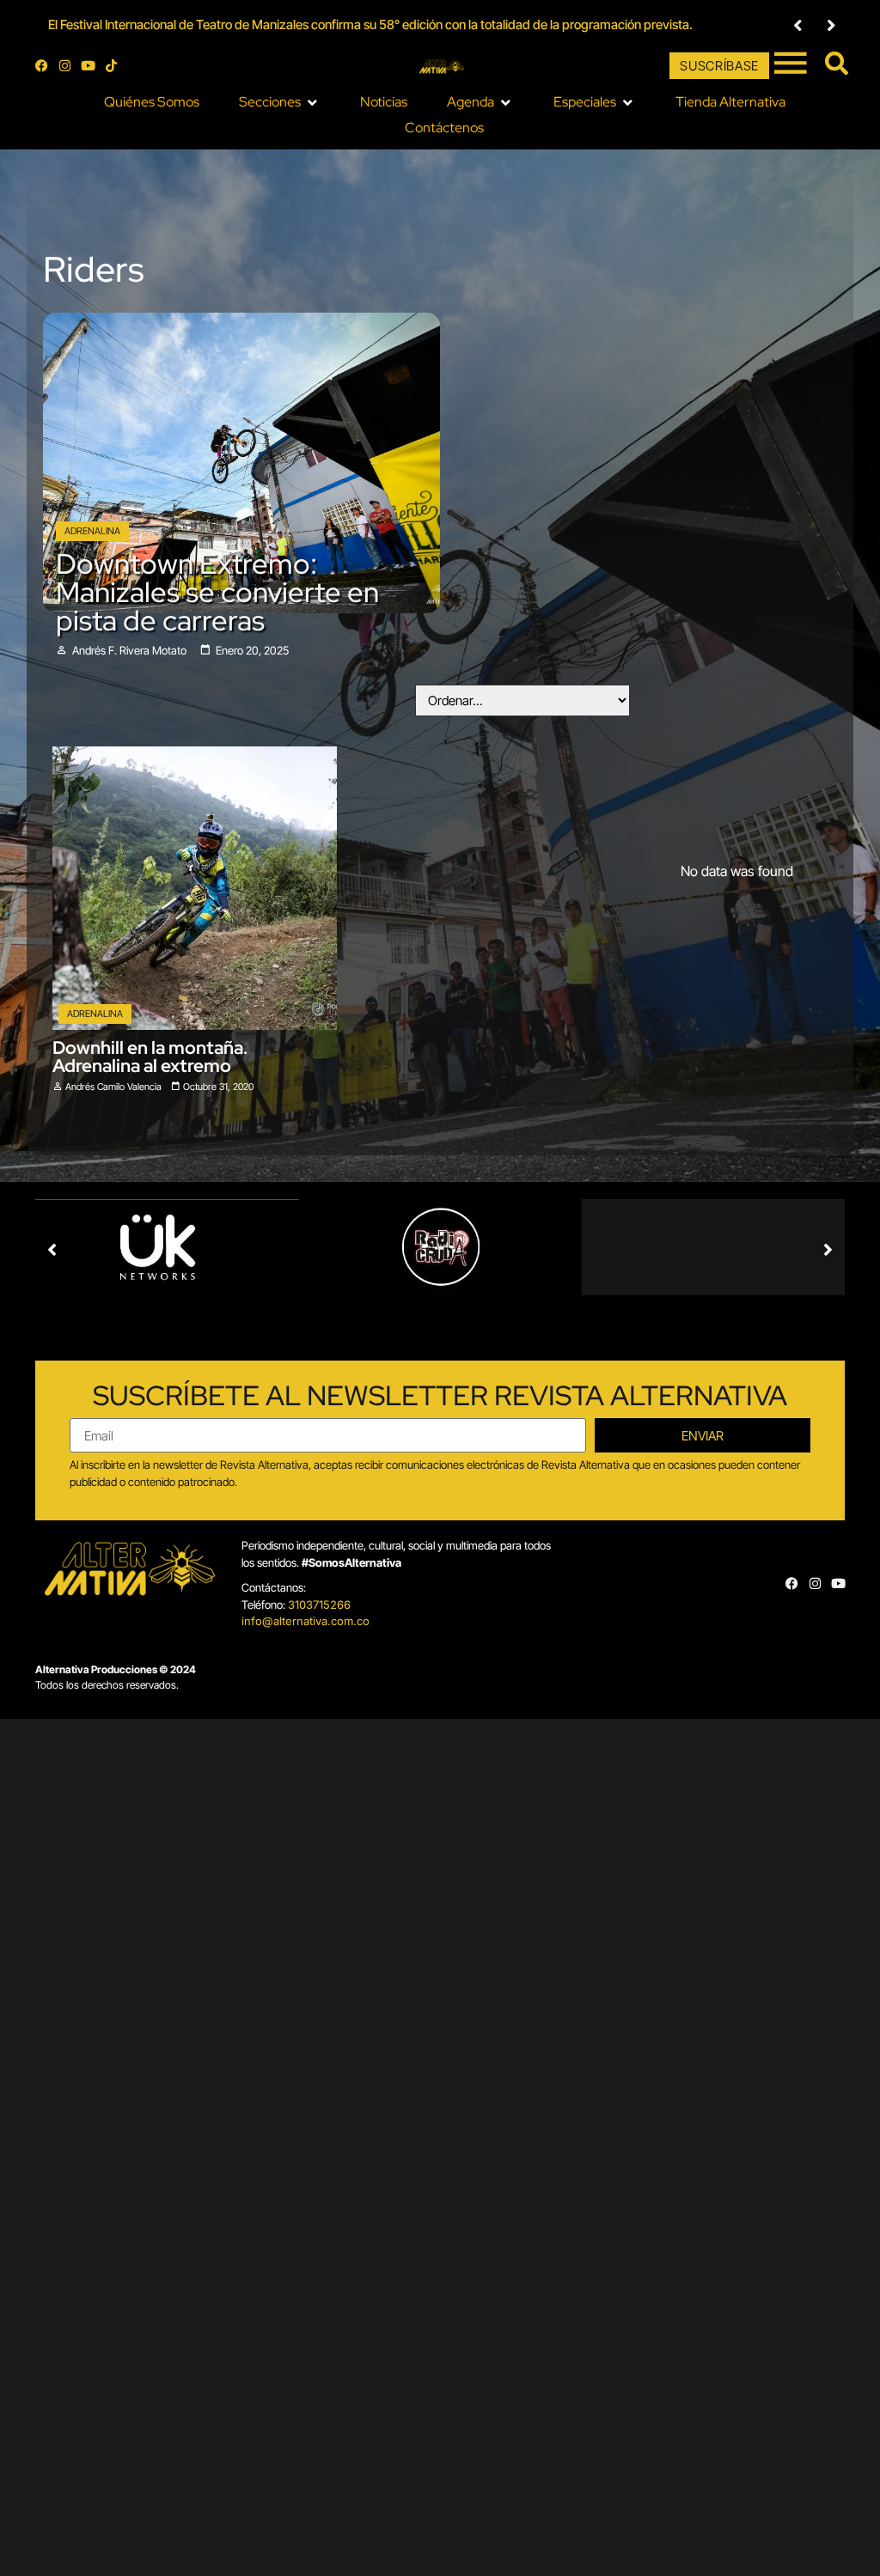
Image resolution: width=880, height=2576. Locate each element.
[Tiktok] (111, 66)
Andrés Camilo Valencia (113, 1087)
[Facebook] (42, 66)
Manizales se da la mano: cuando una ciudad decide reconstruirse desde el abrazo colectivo (303, 24)
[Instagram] (65, 66)
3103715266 (319, 1605)
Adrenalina (92, 531)
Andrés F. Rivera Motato (129, 651)
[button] (798, 25)
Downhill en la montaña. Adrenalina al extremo (150, 1057)
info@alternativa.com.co (306, 1621)
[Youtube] (88, 66)
